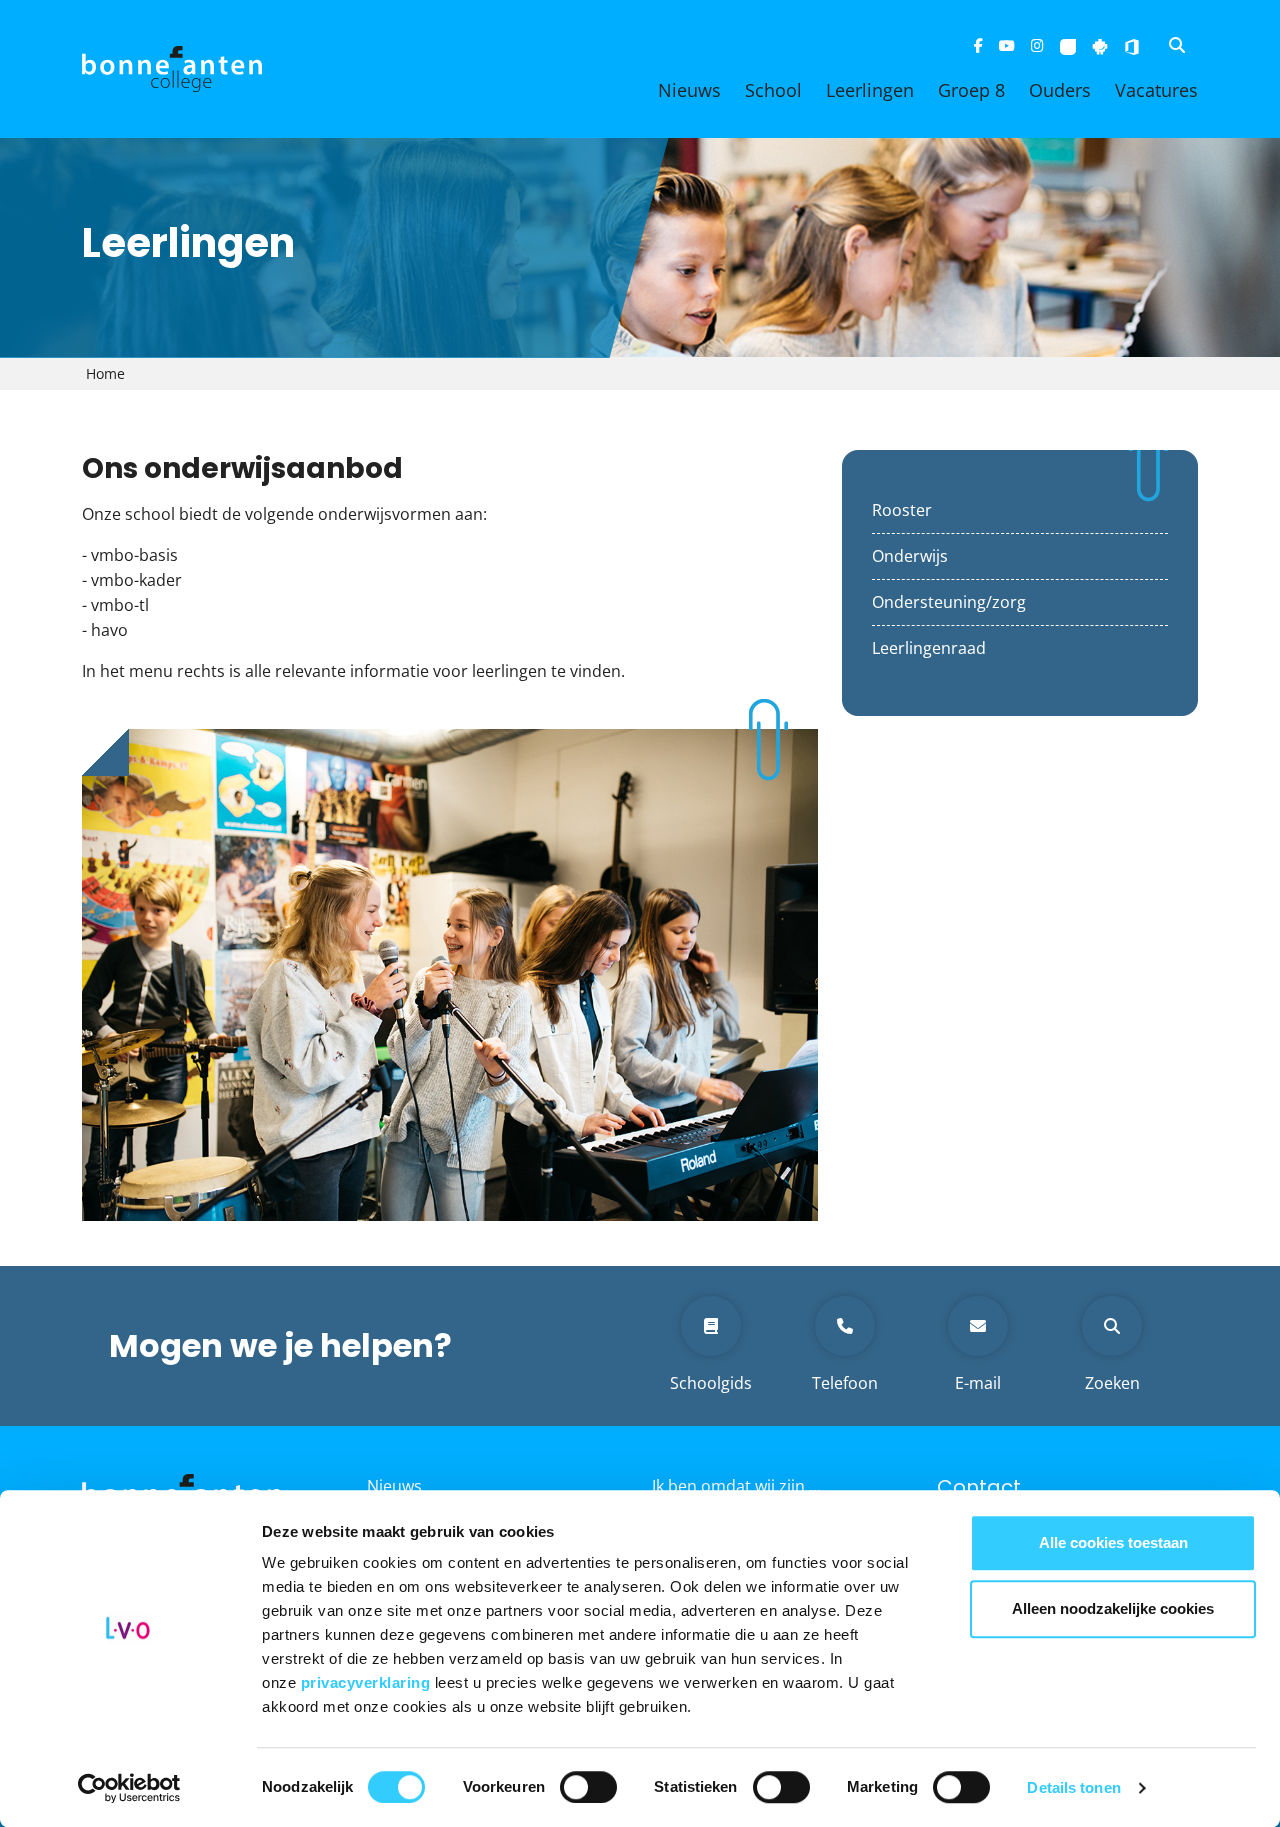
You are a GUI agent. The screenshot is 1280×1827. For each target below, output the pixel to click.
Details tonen (1073, 1787)
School (773, 90)
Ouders (1060, 90)
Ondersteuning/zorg (949, 602)
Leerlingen (870, 90)
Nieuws (689, 90)
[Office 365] (1132, 45)
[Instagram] (1037, 45)
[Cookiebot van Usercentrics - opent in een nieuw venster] (129, 1788)
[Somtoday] (1100, 45)
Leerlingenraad (929, 648)
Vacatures (1156, 90)
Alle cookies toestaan (1113, 1542)
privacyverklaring (368, 1682)
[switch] (588, 1787)
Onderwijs (910, 556)
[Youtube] (1007, 45)
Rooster (902, 510)
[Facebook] (978, 45)
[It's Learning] (1068, 45)
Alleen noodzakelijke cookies (1113, 1608)
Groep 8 (971, 90)
